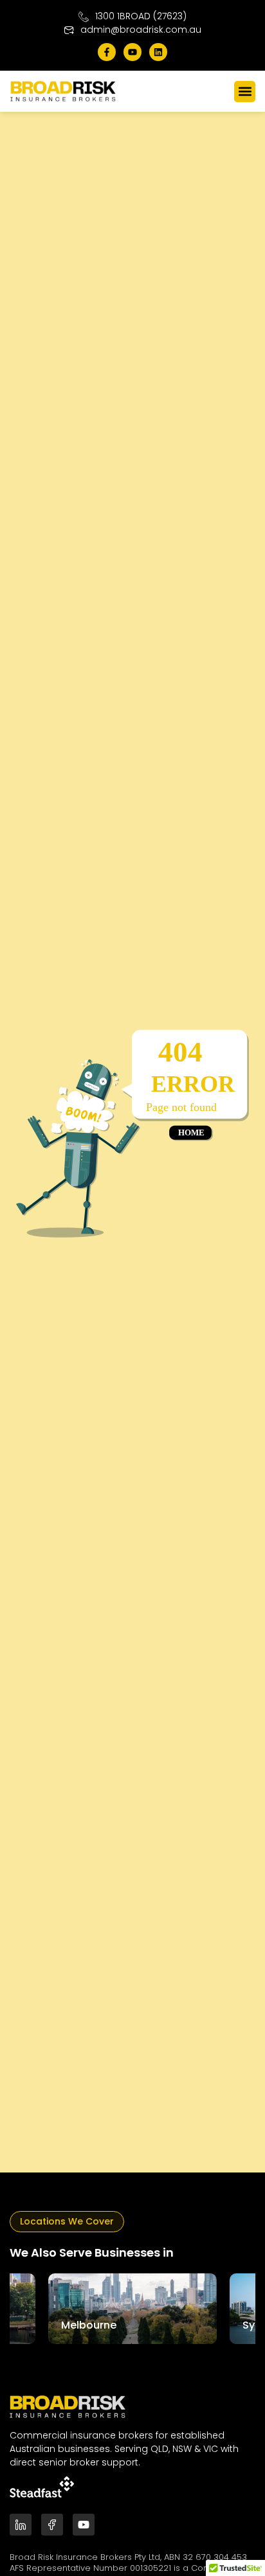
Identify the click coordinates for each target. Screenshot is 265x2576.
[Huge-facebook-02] (52, 2525)
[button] (245, 92)
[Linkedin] (158, 52)
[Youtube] (132, 52)
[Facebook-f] (107, 52)
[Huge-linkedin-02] (21, 2525)
